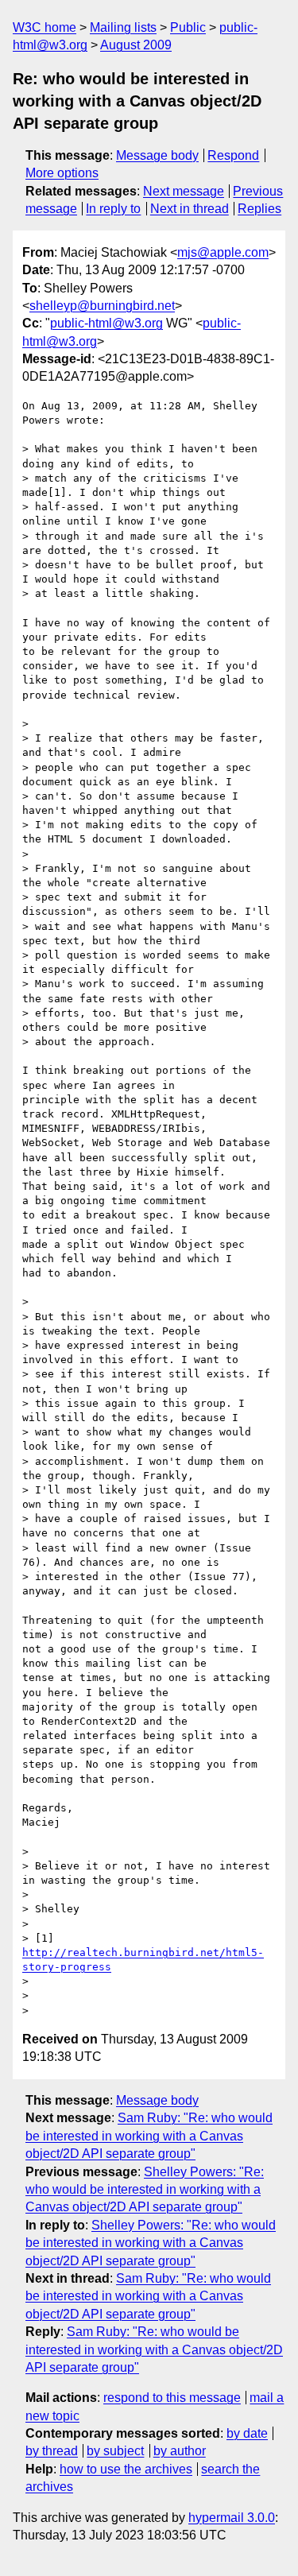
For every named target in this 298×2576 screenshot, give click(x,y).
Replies (259, 209)
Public (188, 27)
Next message (184, 191)
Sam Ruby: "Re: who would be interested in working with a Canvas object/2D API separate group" (149, 2136)
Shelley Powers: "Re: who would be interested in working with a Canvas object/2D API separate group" (145, 2190)
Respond (233, 155)
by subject (115, 2451)
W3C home (45, 27)
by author (180, 2451)
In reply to (113, 209)
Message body (157, 155)
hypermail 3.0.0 (232, 2518)
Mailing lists (123, 27)
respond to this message (172, 2398)
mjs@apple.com (223, 252)
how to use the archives (126, 2469)
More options (62, 173)
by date (247, 2433)
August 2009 (136, 45)
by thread (52, 2451)
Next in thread (190, 209)
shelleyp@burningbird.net (102, 306)
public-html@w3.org (106, 323)
